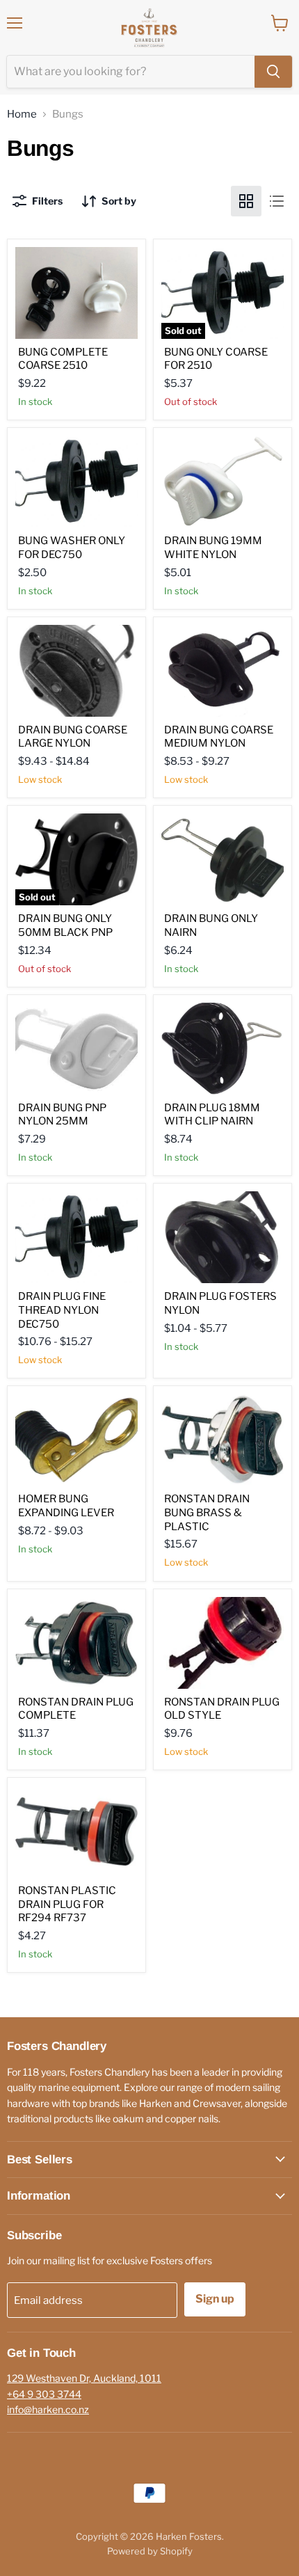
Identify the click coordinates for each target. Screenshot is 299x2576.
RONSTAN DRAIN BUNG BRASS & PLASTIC (207, 1512)
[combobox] (131, 72)
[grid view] (246, 201)
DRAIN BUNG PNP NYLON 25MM (62, 1115)
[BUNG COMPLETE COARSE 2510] (76, 293)
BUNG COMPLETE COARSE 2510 (63, 359)
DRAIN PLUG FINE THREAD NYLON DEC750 (62, 1310)
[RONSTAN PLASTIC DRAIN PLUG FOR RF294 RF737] (76, 1831)
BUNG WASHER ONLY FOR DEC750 (72, 548)
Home (22, 114)
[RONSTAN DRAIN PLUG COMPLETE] (76, 1643)
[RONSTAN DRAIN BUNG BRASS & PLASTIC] (223, 1440)
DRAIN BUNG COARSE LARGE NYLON (73, 737)
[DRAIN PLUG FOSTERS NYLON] (223, 1237)
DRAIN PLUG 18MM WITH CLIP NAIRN (212, 1115)
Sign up (215, 2299)
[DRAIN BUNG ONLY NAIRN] (223, 859)
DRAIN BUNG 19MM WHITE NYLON (213, 548)
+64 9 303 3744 (44, 2394)
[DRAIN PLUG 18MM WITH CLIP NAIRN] (223, 1049)
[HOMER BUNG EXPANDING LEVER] (76, 1440)
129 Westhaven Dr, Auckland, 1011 (84, 2378)
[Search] (273, 72)
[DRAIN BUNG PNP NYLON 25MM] (76, 1049)
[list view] (277, 201)
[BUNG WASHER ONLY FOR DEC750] (76, 482)
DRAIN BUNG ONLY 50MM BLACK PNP (65, 925)
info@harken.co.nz (48, 2409)
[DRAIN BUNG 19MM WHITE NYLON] (223, 482)
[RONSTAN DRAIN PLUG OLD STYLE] (223, 1643)
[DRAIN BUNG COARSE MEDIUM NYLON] (223, 671)
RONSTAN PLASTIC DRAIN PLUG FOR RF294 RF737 (67, 1904)
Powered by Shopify (150, 2551)
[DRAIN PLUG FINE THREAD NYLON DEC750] (76, 1237)
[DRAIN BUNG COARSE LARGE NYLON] (76, 671)
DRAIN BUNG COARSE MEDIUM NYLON (219, 737)
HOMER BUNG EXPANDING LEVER (66, 1506)
